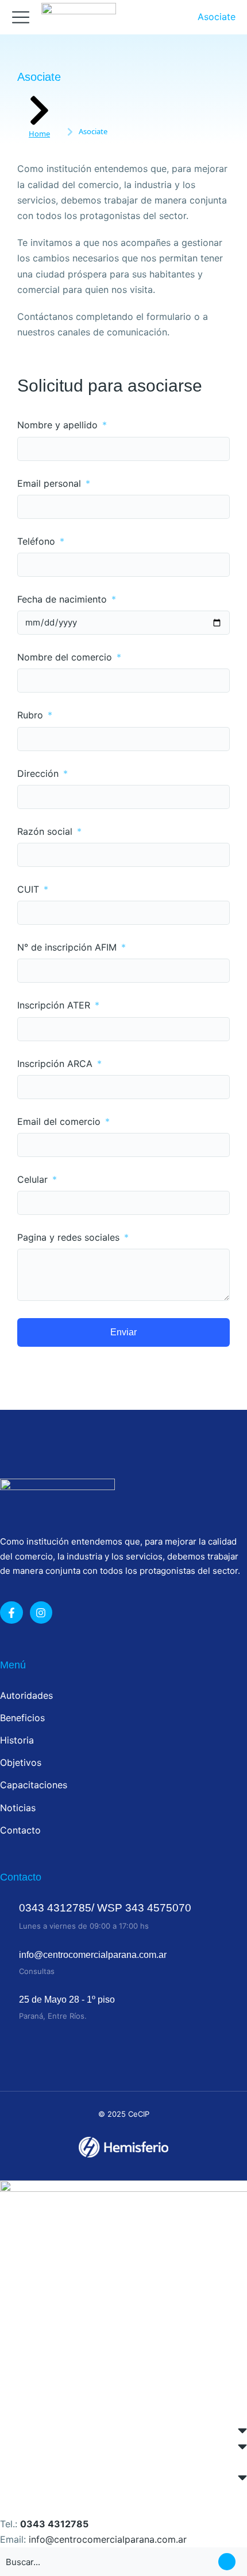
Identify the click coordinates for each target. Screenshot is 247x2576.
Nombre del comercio (66, 657)
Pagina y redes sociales (70, 1238)
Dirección (39, 774)
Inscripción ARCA (56, 1064)
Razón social (46, 832)
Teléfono (38, 542)
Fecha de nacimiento (63, 599)
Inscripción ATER (55, 1005)
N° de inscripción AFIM (68, 947)
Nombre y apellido (59, 425)
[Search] (227, 2562)
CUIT (30, 890)
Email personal (51, 484)
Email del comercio (60, 1122)
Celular (34, 1180)
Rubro (32, 715)
